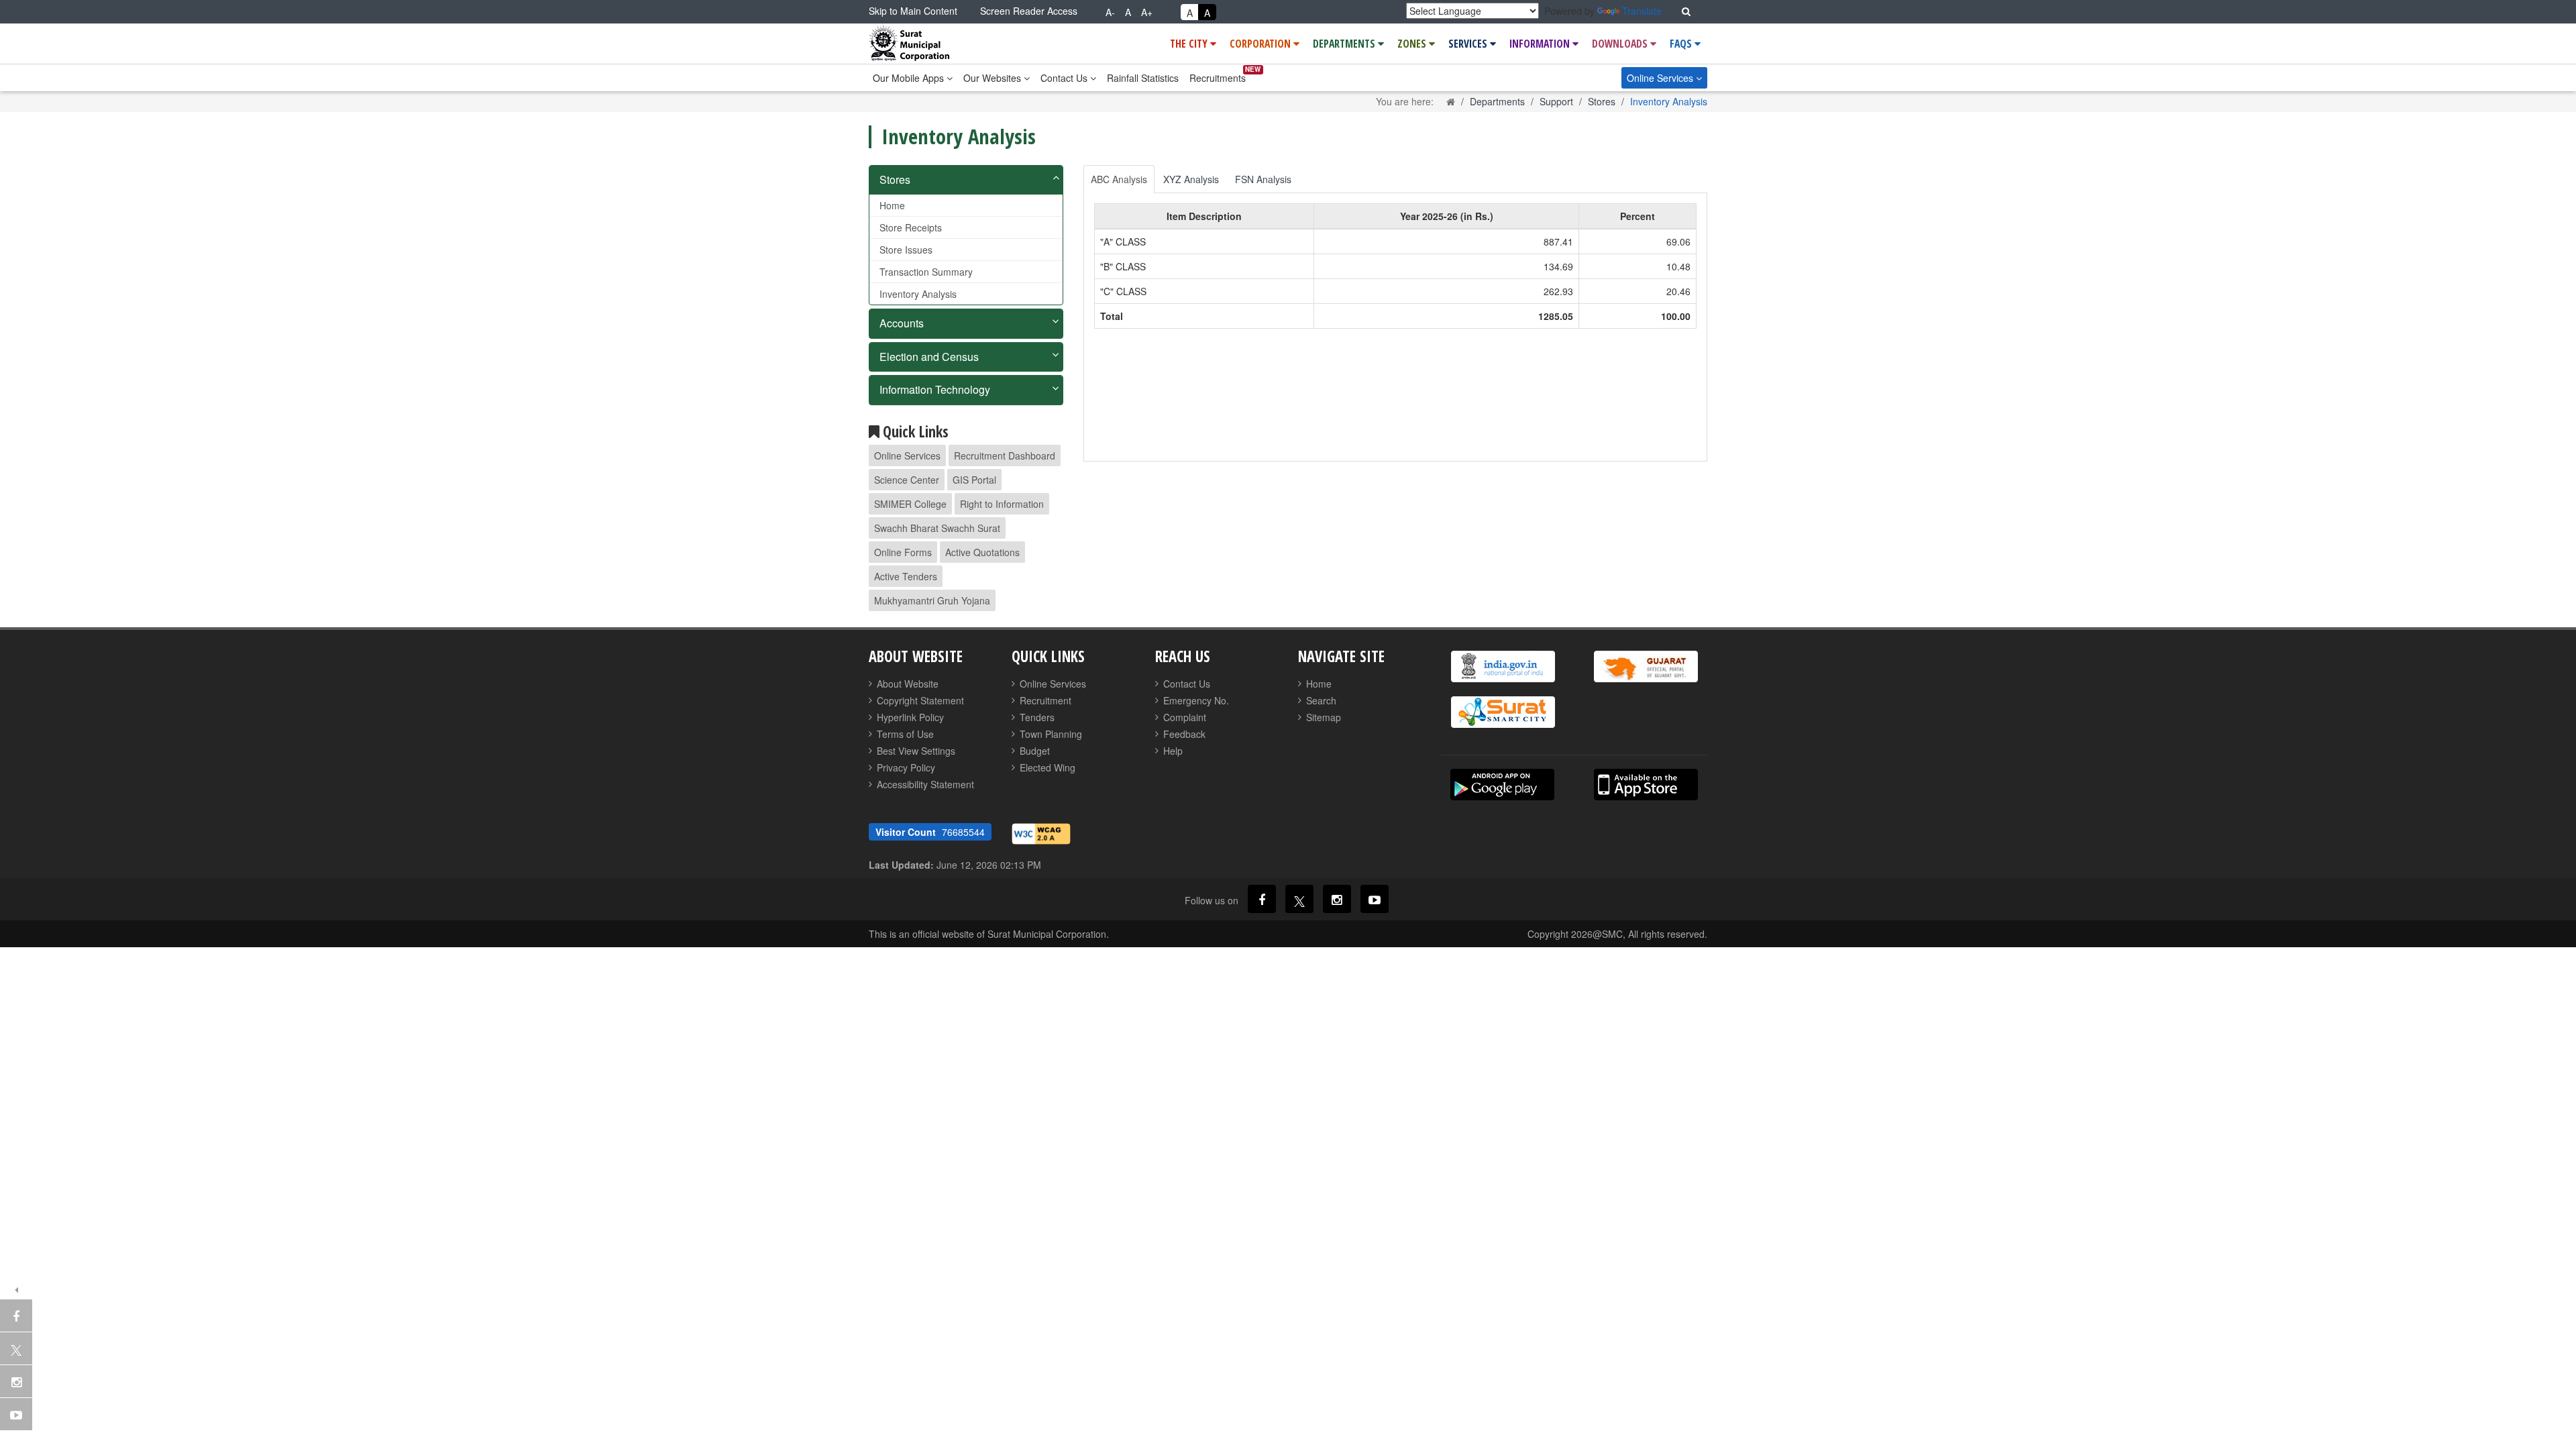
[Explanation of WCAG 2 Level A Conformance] (1041, 833)
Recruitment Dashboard (1005, 455)
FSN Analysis (1263, 179)
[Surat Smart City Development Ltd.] (1503, 712)
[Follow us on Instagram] (1337, 899)
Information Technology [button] (935, 389)
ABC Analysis (1119, 179)
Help (1173, 751)
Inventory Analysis (918, 294)
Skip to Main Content (913, 11)
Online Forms (903, 552)
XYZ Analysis (1191, 179)
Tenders (1037, 717)
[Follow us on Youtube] (1375, 899)
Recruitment (1045, 700)
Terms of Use (905, 734)
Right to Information (1002, 504)
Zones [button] (1413, 44)
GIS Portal (974, 480)
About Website (908, 684)
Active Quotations (982, 552)
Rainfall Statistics (1143, 78)
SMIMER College (910, 504)
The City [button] (1190, 44)
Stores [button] (895, 179)
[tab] (966, 180)
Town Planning (1051, 734)
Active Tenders (906, 576)
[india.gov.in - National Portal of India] (1503, 666)
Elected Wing (1048, 767)
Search (1321, 700)
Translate (1642, 11)
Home (892, 205)
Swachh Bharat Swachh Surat (937, 528)
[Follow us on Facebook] (1262, 899)
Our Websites (994, 78)
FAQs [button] (1682, 44)
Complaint (1185, 717)
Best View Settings (916, 751)
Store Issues (906, 250)
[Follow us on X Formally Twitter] (1299, 899)
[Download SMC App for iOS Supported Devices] (1646, 785)
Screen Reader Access (1029, 11)
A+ (1147, 12)
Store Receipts (911, 227)
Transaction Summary (926, 272)
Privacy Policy (906, 767)
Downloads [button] (1621, 44)
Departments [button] (1345, 44)
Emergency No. (1196, 700)
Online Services (1661, 78)
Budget (1035, 751)
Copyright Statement (920, 700)
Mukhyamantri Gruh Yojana (932, 600)
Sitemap (1324, 717)
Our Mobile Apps (910, 78)
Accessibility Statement (925, 784)
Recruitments (1218, 78)
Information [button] (1541, 44)
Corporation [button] (1262, 44)
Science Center (907, 480)
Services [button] (1469, 44)
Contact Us (1065, 78)
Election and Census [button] (929, 357)
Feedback (1184, 734)
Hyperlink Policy (910, 717)
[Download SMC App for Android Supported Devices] (1502, 785)
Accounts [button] (902, 323)
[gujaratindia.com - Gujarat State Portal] (1646, 666)
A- (1110, 12)
